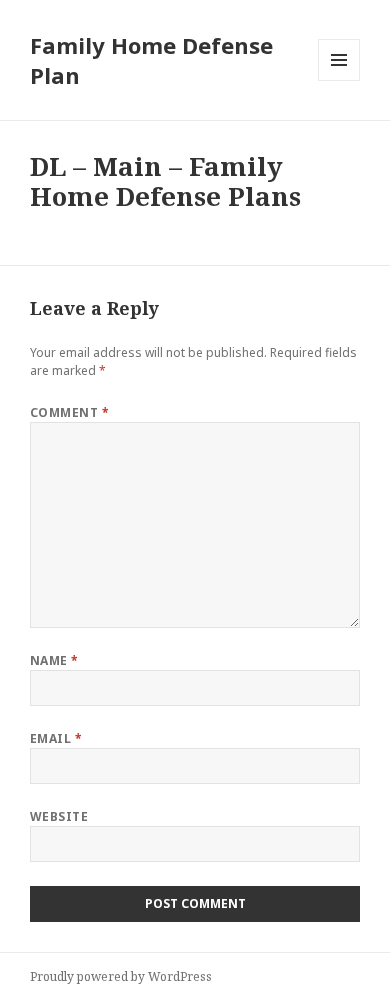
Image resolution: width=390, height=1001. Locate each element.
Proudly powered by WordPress (121, 976)
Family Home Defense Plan (151, 60)
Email (56, 738)
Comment (69, 412)
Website (59, 816)
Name (54, 660)
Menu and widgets (339, 80)
